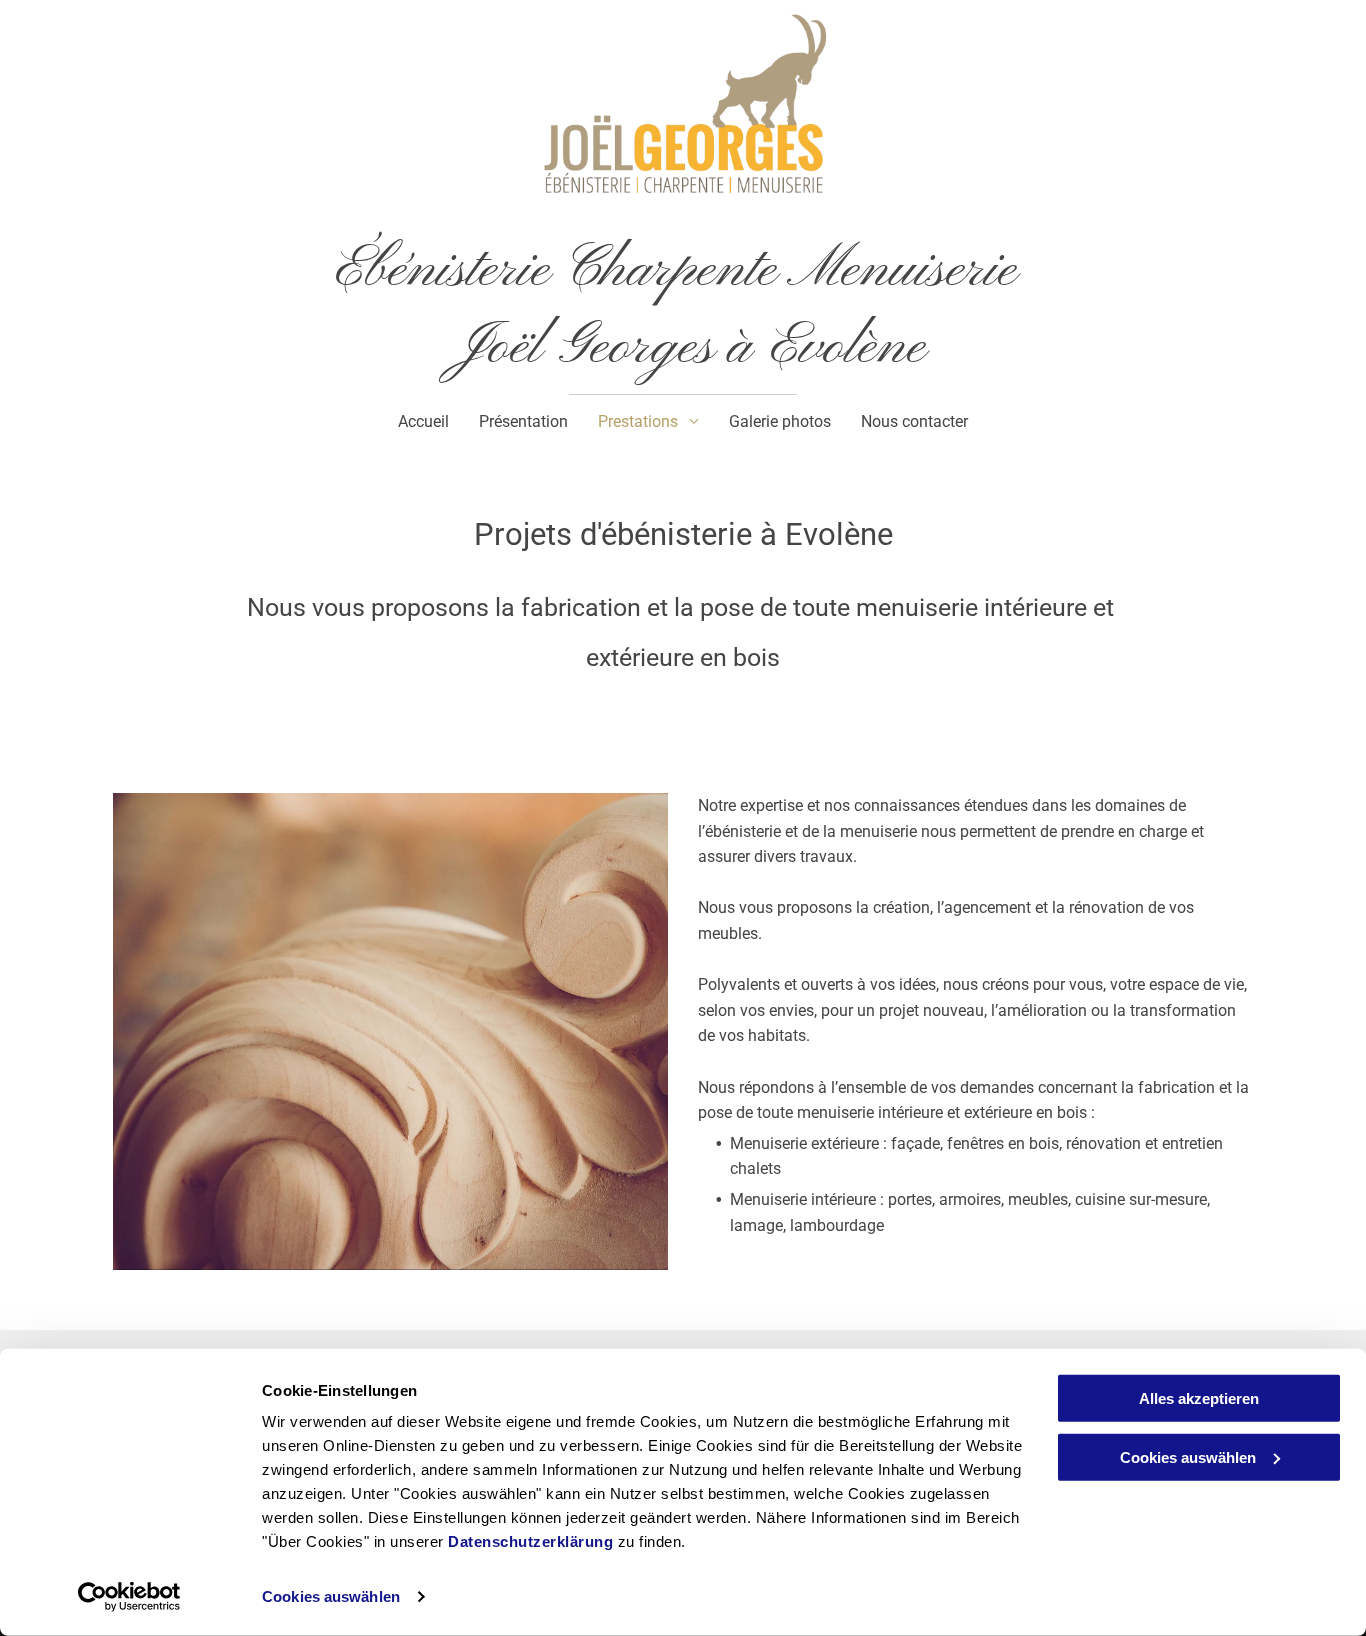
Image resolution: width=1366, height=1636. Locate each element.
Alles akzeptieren (1199, 1398)
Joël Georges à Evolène (683, 348)
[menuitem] (423, 421)
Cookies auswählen (331, 1596)
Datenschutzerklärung (530, 1541)
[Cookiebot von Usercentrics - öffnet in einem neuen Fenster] (129, 1597)
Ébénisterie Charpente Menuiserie (683, 271)
